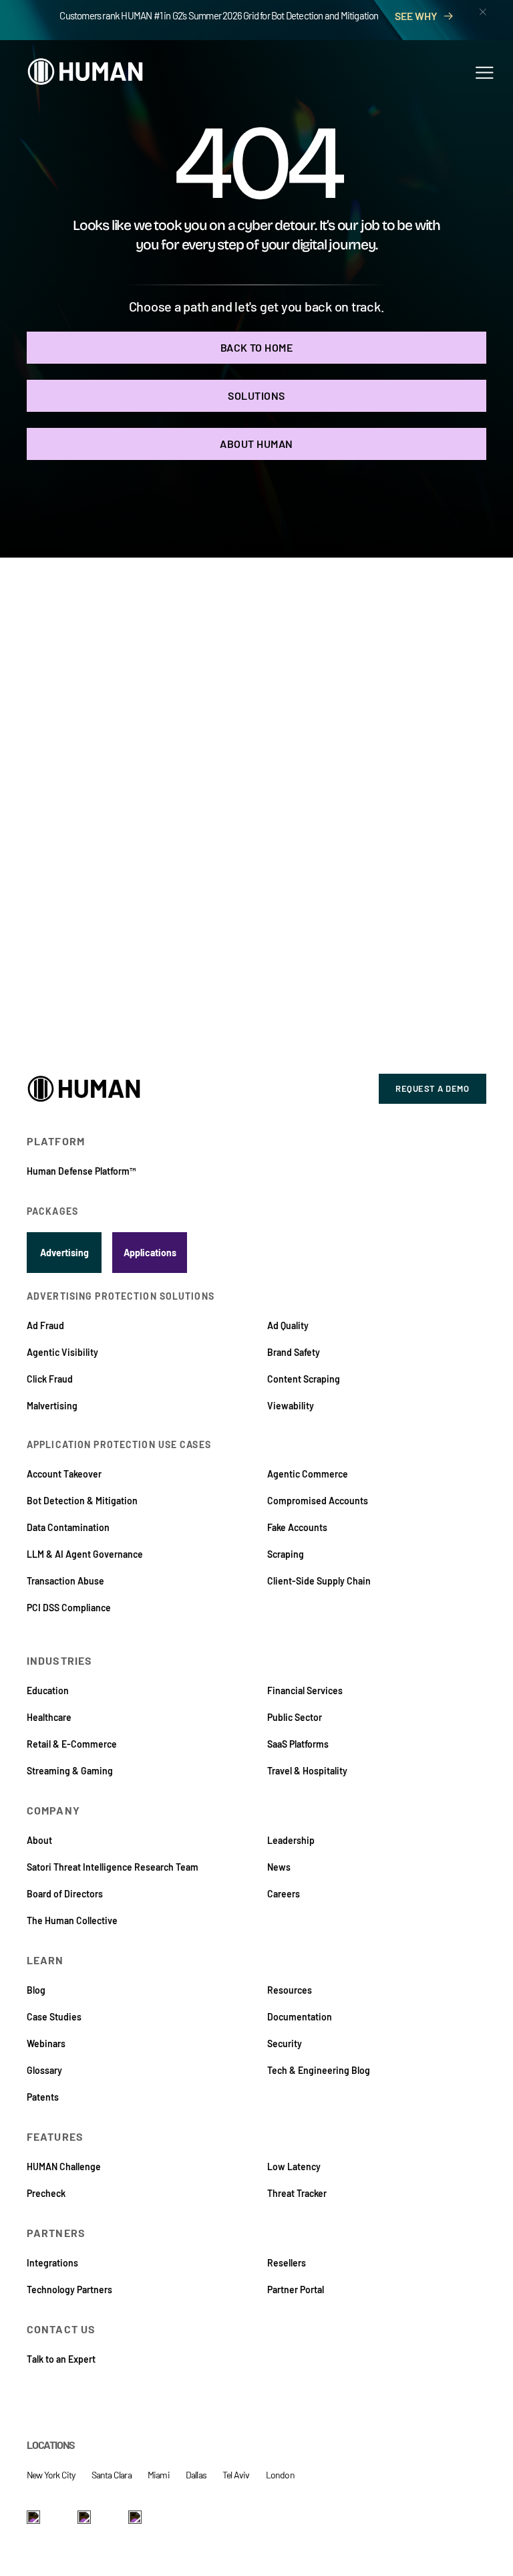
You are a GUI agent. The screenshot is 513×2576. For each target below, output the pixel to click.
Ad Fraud (45, 1325)
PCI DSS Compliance (69, 1608)
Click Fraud (50, 1379)
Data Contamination (68, 1527)
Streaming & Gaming (70, 1771)
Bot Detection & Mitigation (82, 1501)
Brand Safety (294, 1352)
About (39, 1840)
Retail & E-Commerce (72, 1744)
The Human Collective (72, 1920)
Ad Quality (288, 1325)
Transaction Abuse (65, 1581)
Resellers (287, 2263)
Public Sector (295, 1717)
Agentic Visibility (62, 1352)
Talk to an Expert (61, 2359)
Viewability (291, 1406)
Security (285, 2043)
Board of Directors (65, 1894)
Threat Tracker (297, 2193)
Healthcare (49, 1717)
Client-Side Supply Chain (319, 1581)
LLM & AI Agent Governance (85, 1554)
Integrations (52, 2263)
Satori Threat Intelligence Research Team (113, 1867)
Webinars (46, 2043)
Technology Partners (69, 2290)
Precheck (46, 2193)
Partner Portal (296, 2290)
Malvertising (52, 1406)
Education (48, 1690)
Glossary (44, 2070)
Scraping (286, 1554)
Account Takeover (64, 1474)
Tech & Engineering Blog (319, 2070)
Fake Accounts (297, 1527)
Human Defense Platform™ (81, 1171)
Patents (43, 2097)
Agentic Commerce (308, 1474)
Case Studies (54, 2017)
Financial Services (305, 1690)
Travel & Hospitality (307, 1771)
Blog (36, 1990)
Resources (290, 1990)
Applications (150, 1253)
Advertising (64, 1253)
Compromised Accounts (318, 1501)
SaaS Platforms (298, 1744)
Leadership (291, 1840)
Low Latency (294, 2167)
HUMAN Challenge (64, 2167)
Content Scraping (304, 1379)
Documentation (300, 2017)
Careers (284, 1894)
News (279, 1867)
